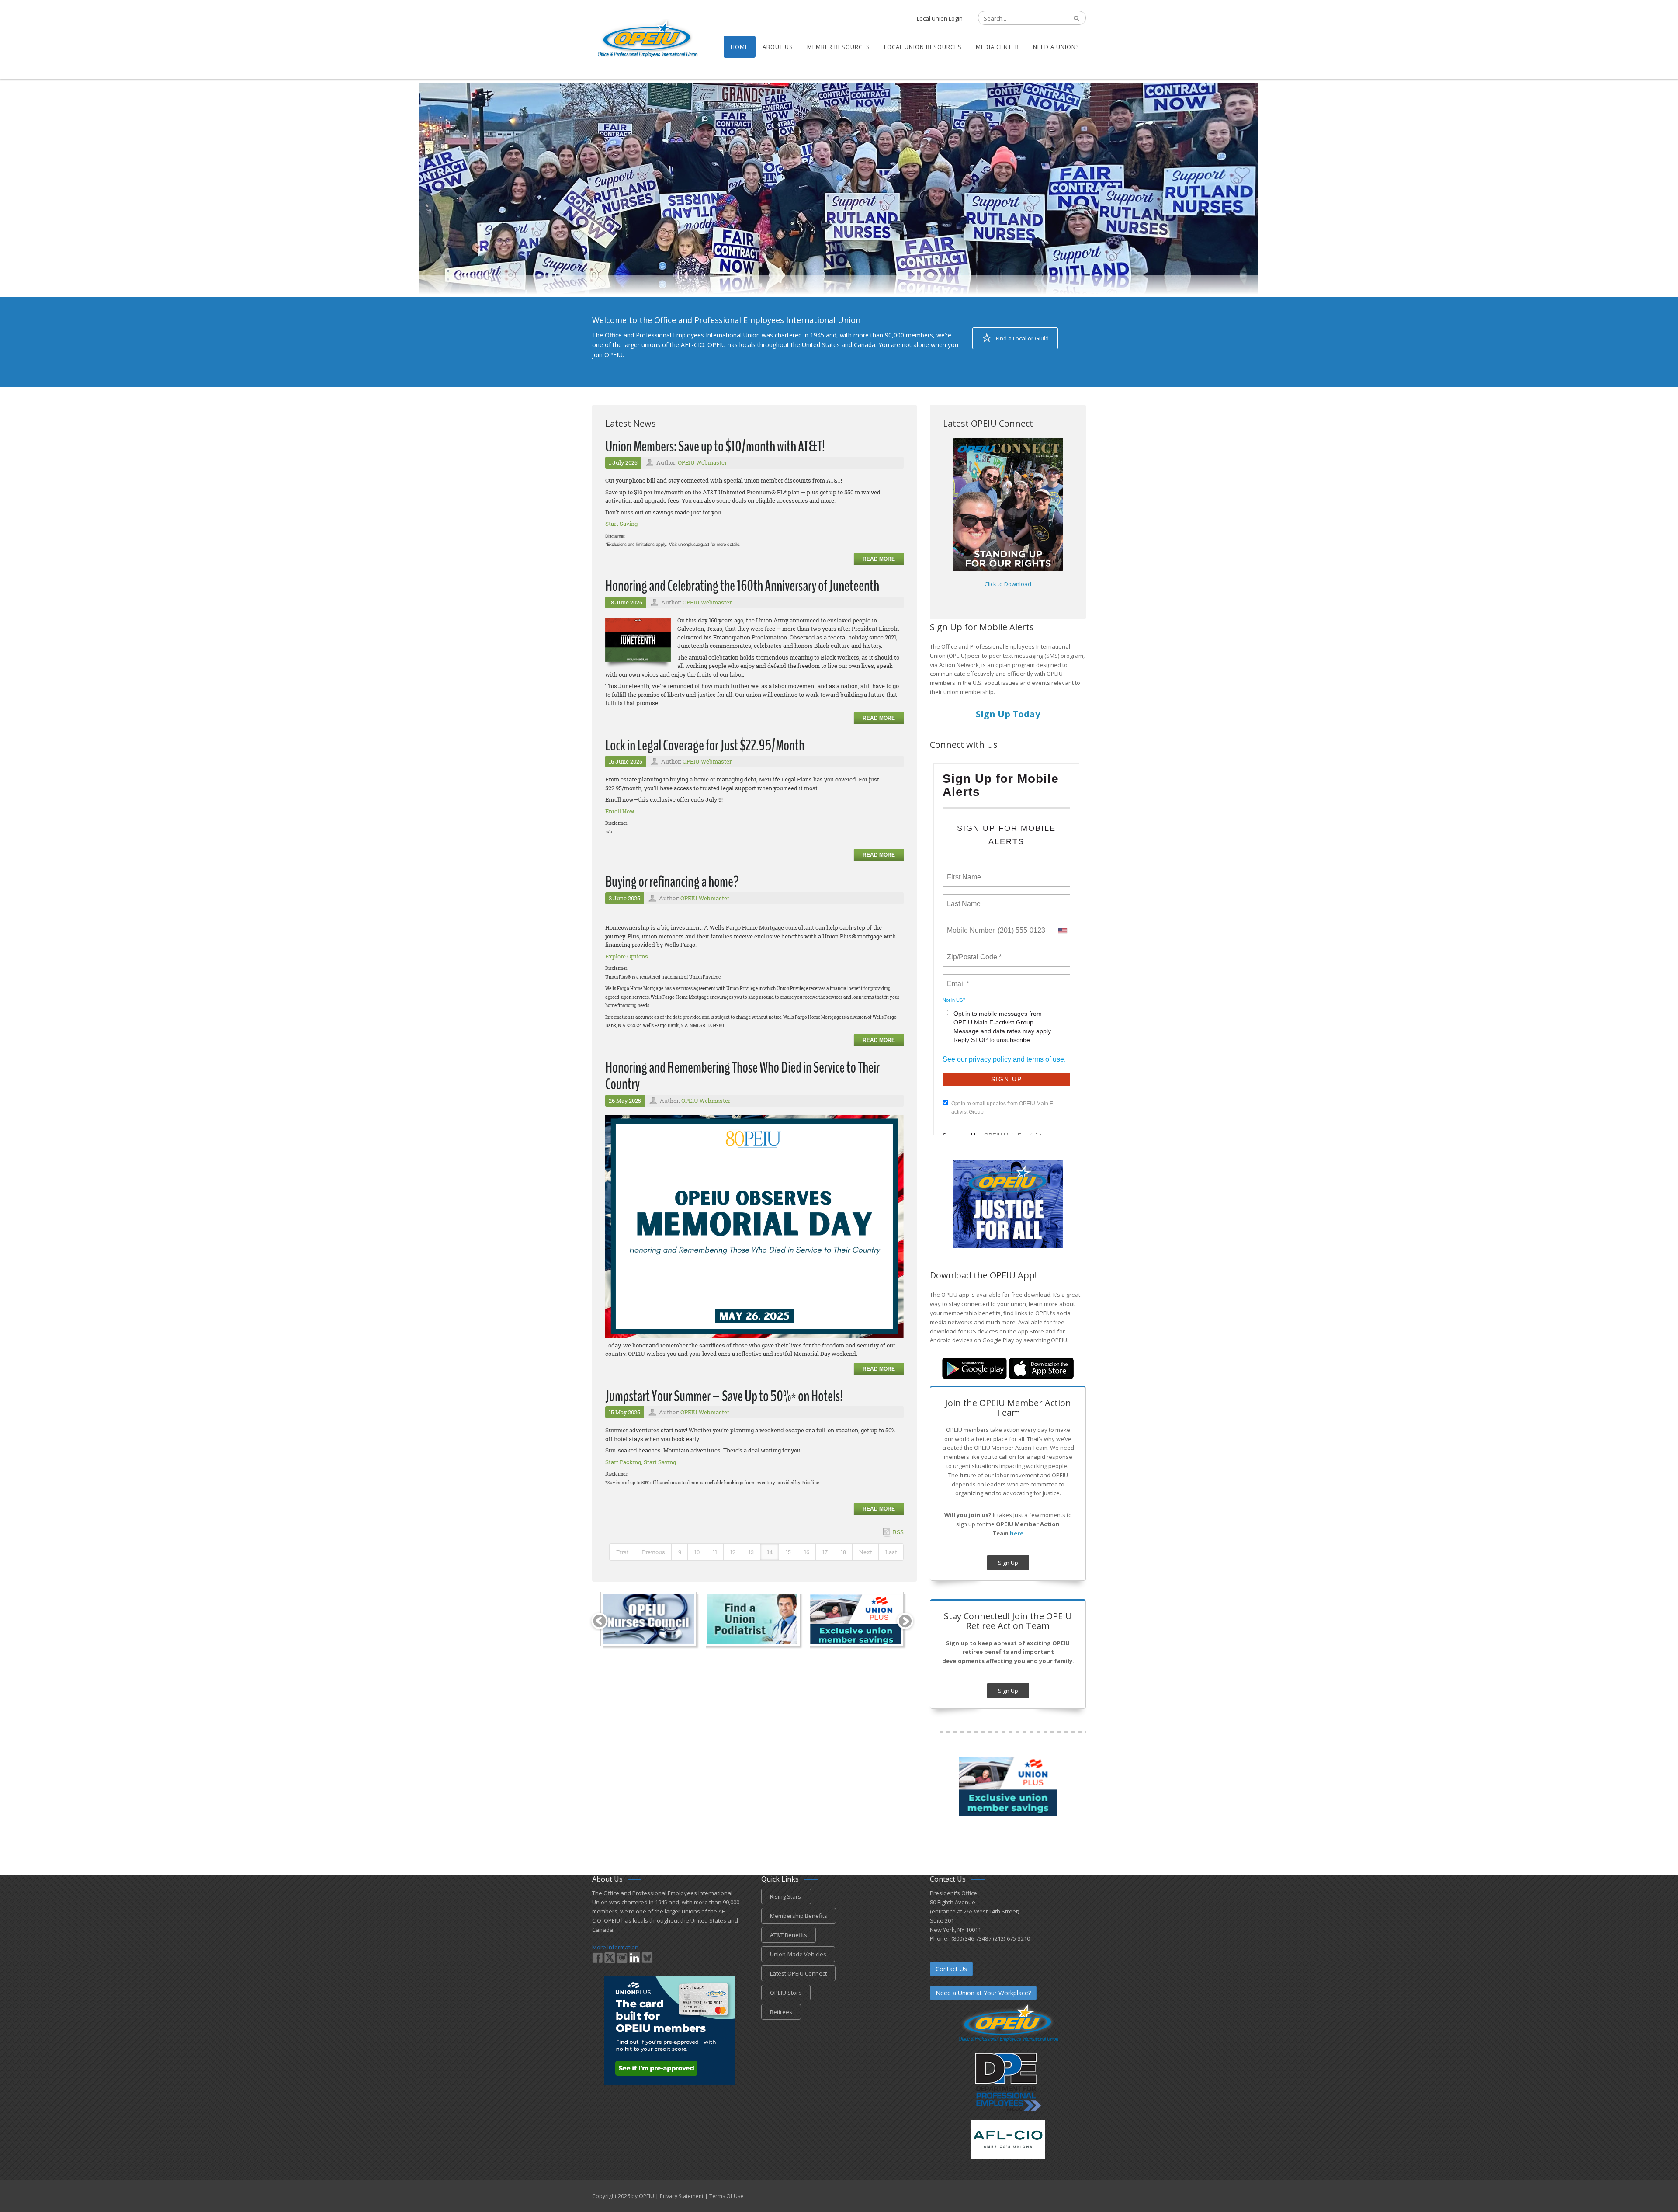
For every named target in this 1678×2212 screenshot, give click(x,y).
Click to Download (1008, 584)
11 (715, 1552)
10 (697, 1552)
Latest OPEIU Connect (798, 1973)
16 (807, 1552)
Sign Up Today (1008, 714)
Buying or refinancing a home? (672, 882)
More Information (615, 1947)
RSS (898, 1532)
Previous (654, 1552)
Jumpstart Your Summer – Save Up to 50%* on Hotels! (724, 1396)
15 (788, 1552)
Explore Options (627, 956)
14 (770, 1552)
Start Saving (621, 524)
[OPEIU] (647, 38)
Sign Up (1008, 1563)
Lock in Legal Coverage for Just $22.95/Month (705, 745)
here (1017, 1533)
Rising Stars (786, 1896)
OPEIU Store (786, 1993)
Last (891, 1552)
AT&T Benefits (789, 1935)
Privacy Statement (682, 2196)
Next (866, 1552)
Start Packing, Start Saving (641, 1462)
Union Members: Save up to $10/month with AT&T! (715, 446)
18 (843, 1552)
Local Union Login (940, 18)
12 (733, 1552)
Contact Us (951, 1969)
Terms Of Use (726, 2196)
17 (825, 1552)
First (622, 1552)
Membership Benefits (799, 1916)
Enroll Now (620, 811)
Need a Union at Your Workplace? (983, 1993)
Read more (879, 559)
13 (751, 1552)
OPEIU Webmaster (702, 462)
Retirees (781, 2012)
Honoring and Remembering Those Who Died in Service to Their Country (742, 1076)
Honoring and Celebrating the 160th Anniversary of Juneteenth (742, 586)
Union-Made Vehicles (798, 1954)
